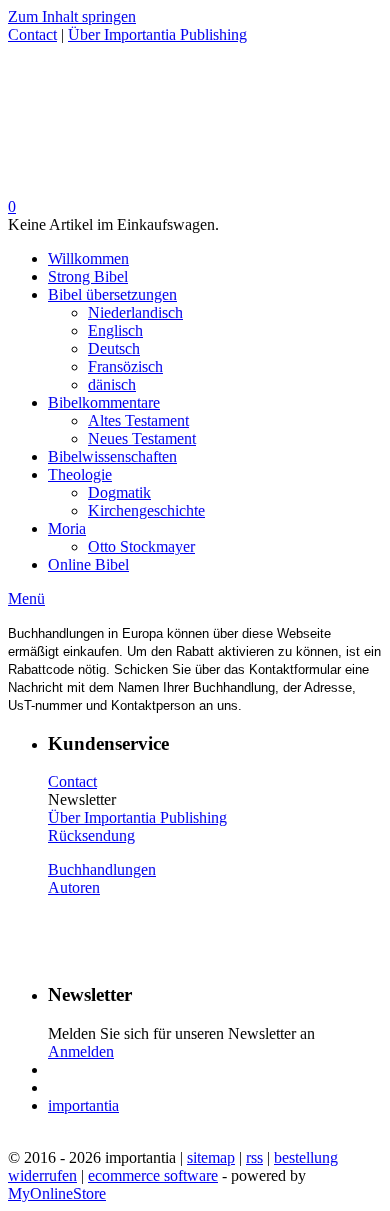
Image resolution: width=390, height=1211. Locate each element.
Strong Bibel (88, 276)
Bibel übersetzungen (112, 294)
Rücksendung (91, 835)
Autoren (74, 887)
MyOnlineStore (57, 1193)
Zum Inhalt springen (72, 16)
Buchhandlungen (102, 869)
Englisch (115, 330)
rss (254, 1157)
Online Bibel (88, 564)
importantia (83, 1105)
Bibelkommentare (104, 402)
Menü (26, 598)
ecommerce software (153, 1175)
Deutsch (114, 348)
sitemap (211, 1157)
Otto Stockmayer (141, 546)
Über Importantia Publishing (157, 34)
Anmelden (81, 1051)
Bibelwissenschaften (112, 456)
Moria (67, 528)
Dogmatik (119, 492)
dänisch (112, 384)
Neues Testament (142, 438)
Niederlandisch (135, 312)
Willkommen (88, 258)
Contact (32, 34)
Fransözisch (125, 366)
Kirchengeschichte (146, 510)
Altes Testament (138, 420)
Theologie (80, 474)
